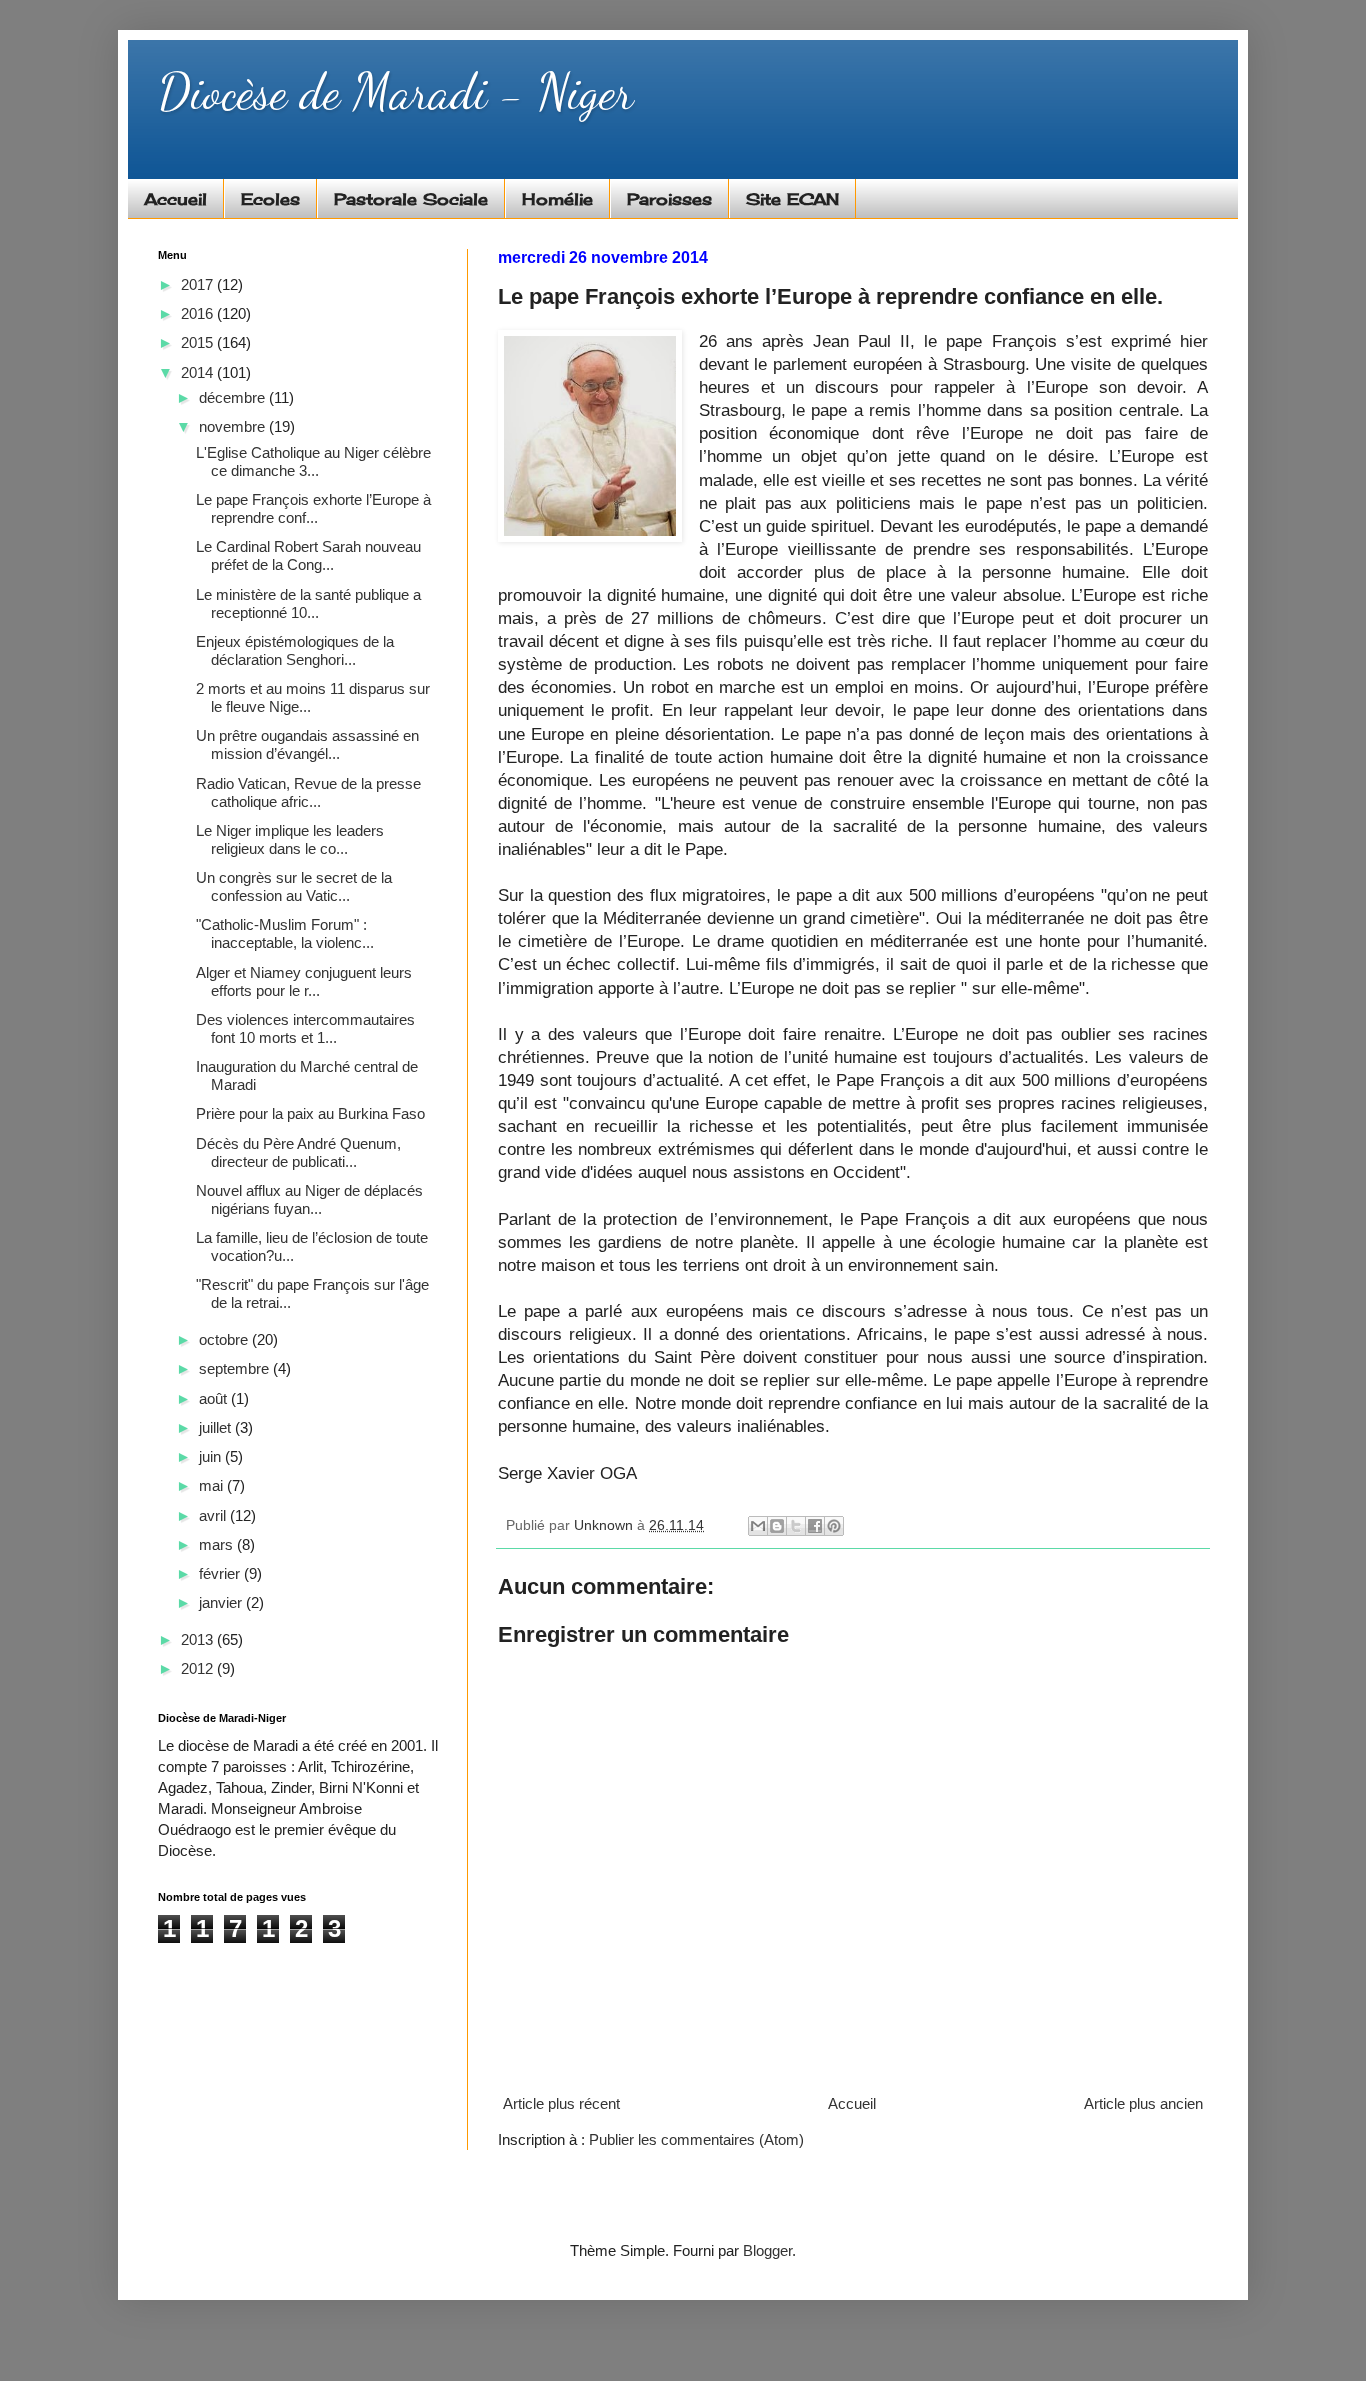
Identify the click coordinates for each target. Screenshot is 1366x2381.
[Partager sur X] (796, 1526)
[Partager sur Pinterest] (834, 1526)
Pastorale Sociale (411, 199)
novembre (234, 426)
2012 (199, 1668)
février (221, 1573)
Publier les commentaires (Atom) (696, 2139)
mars (218, 1544)
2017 (199, 284)
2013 (199, 1639)
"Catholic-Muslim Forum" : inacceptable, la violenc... (285, 933)
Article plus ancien (1143, 2103)
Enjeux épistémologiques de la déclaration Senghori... (295, 650)
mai (213, 1485)
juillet (217, 1427)
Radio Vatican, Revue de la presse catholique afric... (308, 792)
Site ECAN (792, 199)
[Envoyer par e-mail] (758, 1526)
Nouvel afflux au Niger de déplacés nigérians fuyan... (309, 1199)
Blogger (767, 2250)
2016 (199, 313)
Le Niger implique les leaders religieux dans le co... (290, 839)
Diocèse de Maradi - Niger (395, 92)
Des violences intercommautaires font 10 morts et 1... (305, 1028)
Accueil (175, 199)
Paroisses (669, 199)
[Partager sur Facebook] (815, 1526)
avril (214, 1515)
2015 (199, 342)
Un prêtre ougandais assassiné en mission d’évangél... (307, 744)
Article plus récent (561, 2103)
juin (212, 1456)
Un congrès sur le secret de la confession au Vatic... (294, 886)
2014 (199, 372)
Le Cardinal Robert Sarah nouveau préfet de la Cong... (308, 555)
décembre (234, 397)
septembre (236, 1368)
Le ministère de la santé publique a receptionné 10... (308, 603)
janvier (222, 1602)
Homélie (557, 199)
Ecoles (270, 199)
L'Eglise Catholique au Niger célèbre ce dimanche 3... (313, 461)
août (215, 1398)
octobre (225, 1339)
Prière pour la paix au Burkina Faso (310, 1113)
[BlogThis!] (777, 1526)
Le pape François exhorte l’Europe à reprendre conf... (313, 508)
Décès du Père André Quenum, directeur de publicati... (298, 1152)
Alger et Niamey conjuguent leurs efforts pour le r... (304, 981)
